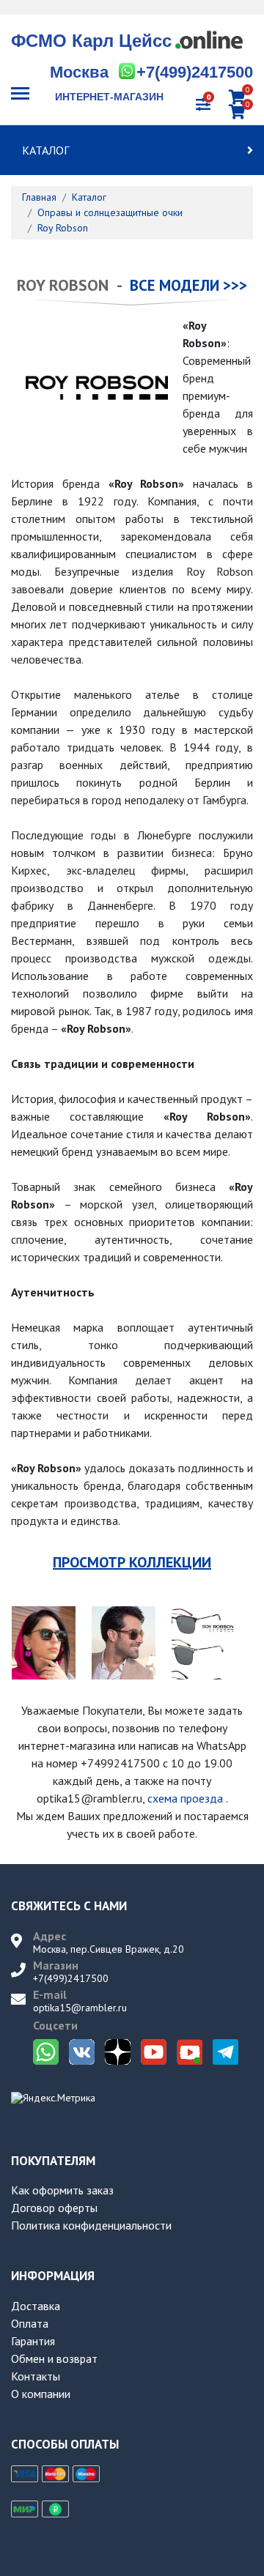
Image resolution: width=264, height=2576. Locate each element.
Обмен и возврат (54, 2358)
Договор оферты (54, 2208)
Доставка (36, 2306)
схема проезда (185, 1798)
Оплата (30, 2323)
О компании (41, 2394)
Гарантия (33, 2341)
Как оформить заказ (62, 2190)
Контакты (36, 2376)
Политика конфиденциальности (91, 2225)
